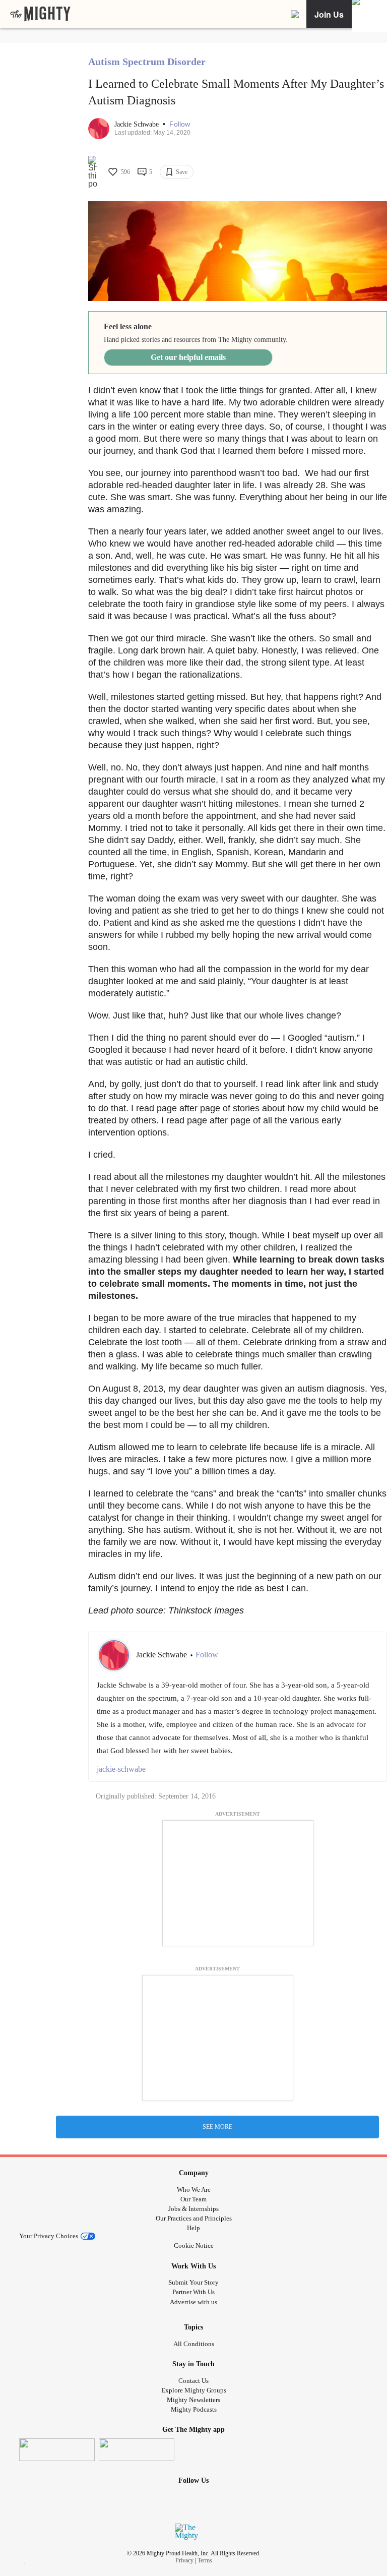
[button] (180, 124)
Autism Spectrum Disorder (147, 62)
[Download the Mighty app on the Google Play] (137, 2450)
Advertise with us (193, 2302)
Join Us (329, 14)
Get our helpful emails (188, 357)
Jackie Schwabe (138, 124)
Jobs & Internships (193, 2209)
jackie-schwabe (121, 1769)
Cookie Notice (194, 2245)
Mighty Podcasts (194, 2409)
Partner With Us (193, 2292)
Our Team (193, 2199)
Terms (205, 2560)
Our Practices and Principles (194, 2218)
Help (193, 2228)
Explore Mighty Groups (194, 2390)
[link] (40, 14)
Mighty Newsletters (193, 2400)
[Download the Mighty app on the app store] (57, 2450)
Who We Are (194, 2190)
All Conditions (194, 2344)
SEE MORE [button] (217, 2127)
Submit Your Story (193, 2282)
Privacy (184, 2560)
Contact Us (193, 2381)
